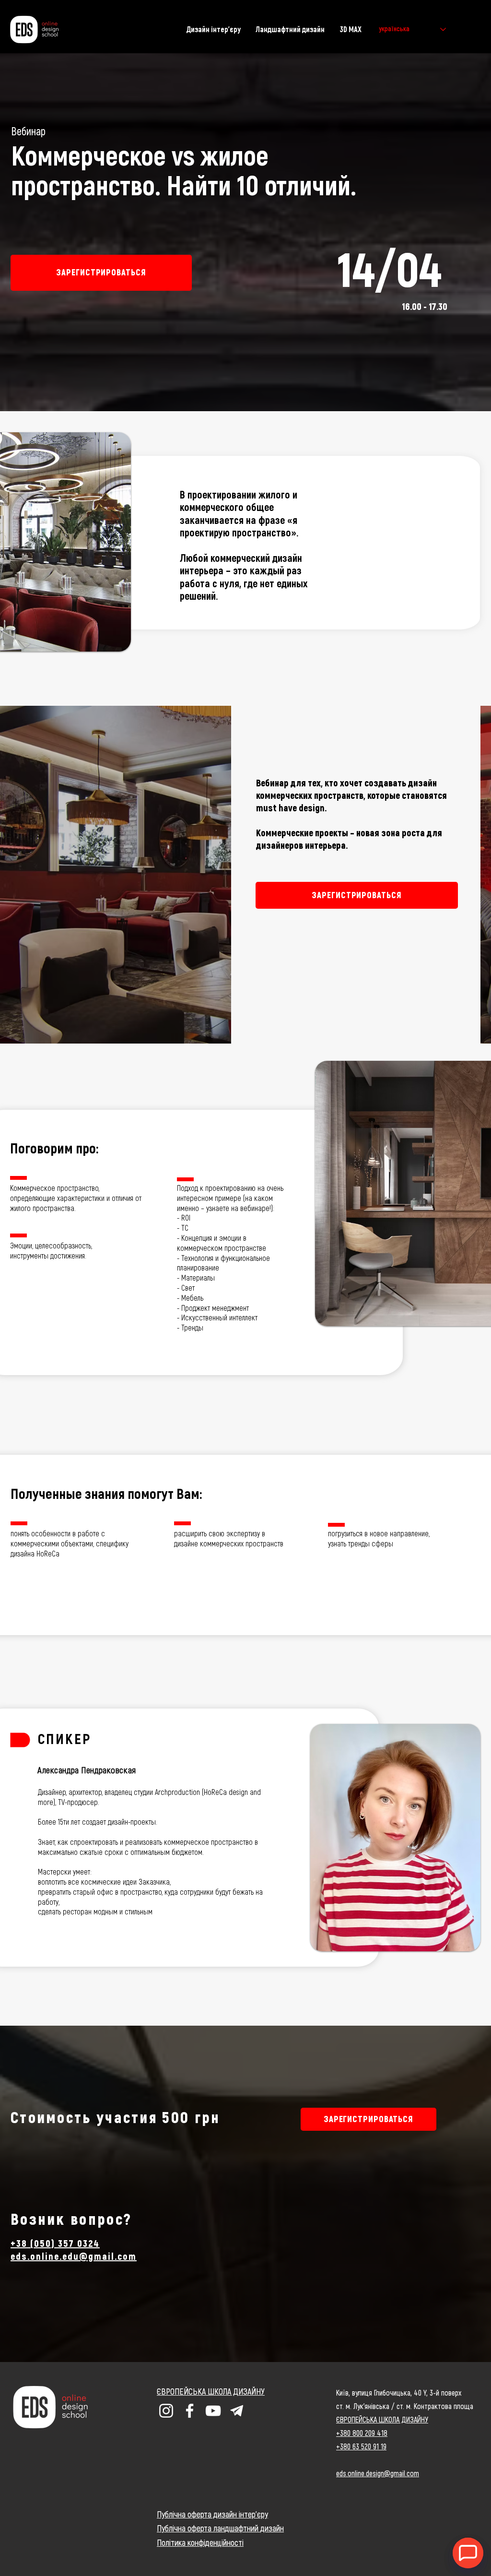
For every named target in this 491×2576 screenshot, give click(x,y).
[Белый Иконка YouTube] (213, 2411)
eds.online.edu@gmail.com (74, 2257)
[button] (101, 273)
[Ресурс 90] (237, 2411)
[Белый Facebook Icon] (190, 2411)
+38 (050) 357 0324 (55, 2244)
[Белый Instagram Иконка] (166, 2411)
